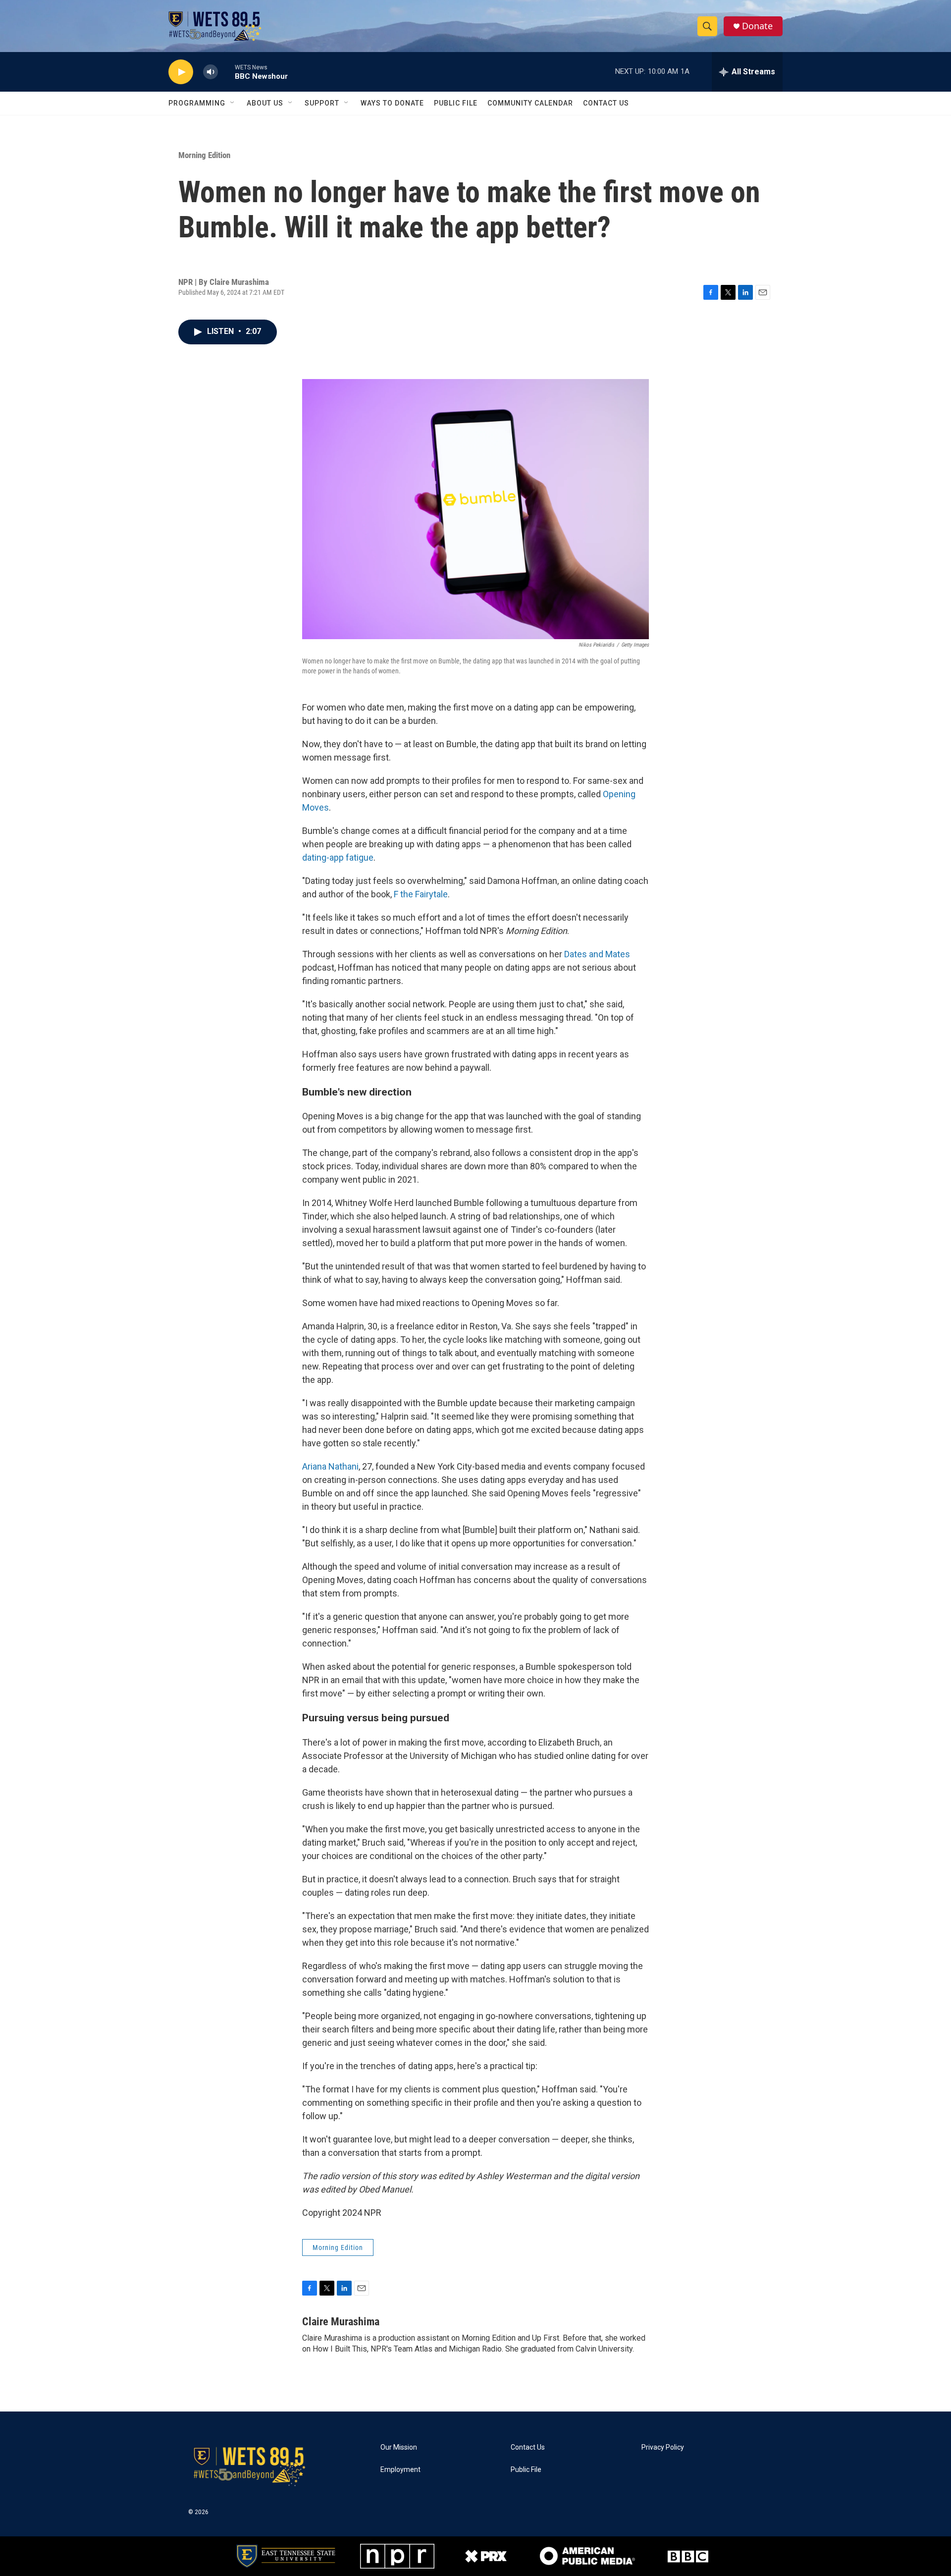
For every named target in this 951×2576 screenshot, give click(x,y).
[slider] (226, 72)
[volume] (211, 72)
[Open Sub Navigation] (233, 103)
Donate (757, 26)
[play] (181, 72)
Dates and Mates (597, 954)
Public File (456, 103)
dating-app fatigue (338, 857)
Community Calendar (530, 103)
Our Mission (399, 2447)
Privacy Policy (663, 2447)
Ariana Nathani (330, 1466)
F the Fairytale (421, 894)
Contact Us (606, 103)
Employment (400, 2470)
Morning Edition (204, 155)
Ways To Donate (392, 103)
